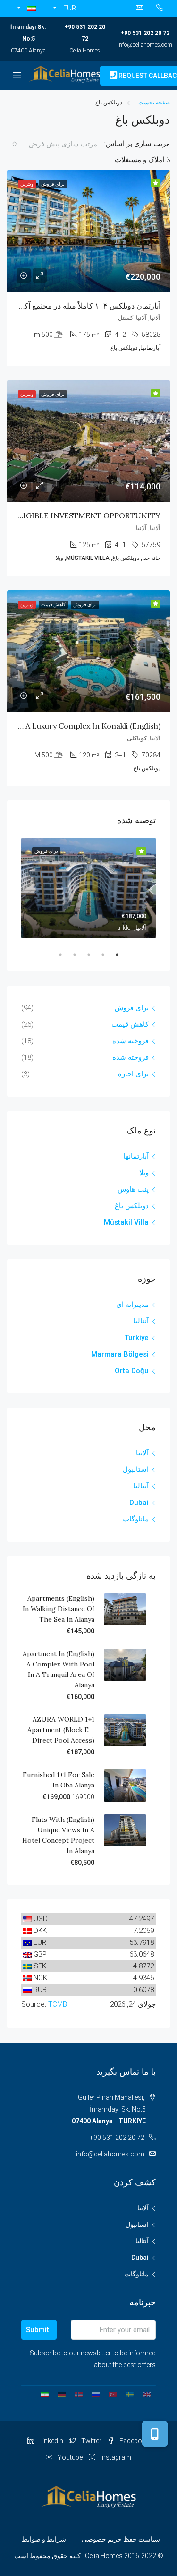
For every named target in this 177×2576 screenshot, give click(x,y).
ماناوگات (136, 1519)
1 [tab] (112, 955)
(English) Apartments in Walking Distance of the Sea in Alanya (59, 1609)
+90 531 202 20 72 (145, 33)
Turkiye (137, 1338)
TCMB (58, 2004)
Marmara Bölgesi (120, 1354)
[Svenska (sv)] (130, 2394)
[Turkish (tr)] (113, 2394)
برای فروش (132, 1008)
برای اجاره (133, 1074)
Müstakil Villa (126, 1222)
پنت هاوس (133, 1189)
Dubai (139, 1503)
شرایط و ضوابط (44, 2539)
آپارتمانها (136, 1156)
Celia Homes (85, 51)
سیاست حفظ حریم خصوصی (121, 2539)
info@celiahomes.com (145, 45)
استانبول (136, 1469)
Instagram (115, 2457)
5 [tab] (56, 955)
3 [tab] (84, 955)
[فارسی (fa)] (45, 2394)
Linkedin (51, 2441)
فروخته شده (131, 1041)
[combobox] (57, 144)
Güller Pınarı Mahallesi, (109, 2109)
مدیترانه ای (132, 1305)
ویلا (144, 1173)
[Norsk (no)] (79, 2394)
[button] (24, 8)
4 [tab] (70, 955)
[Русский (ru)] (96, 2394)
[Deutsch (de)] (62, 2394)
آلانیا (142, 1453)
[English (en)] (147, 2394)
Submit (38, 2330)
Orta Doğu (132, 1371)
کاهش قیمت (130, 1024)
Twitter (91, 2441)
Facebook (134, 2441)
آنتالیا (141, 1321)
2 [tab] (98, 955)
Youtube (69, 2457)
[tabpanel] (88, 888)
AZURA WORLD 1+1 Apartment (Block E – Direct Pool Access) (61, 1730)
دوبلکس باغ (132, 1206)
